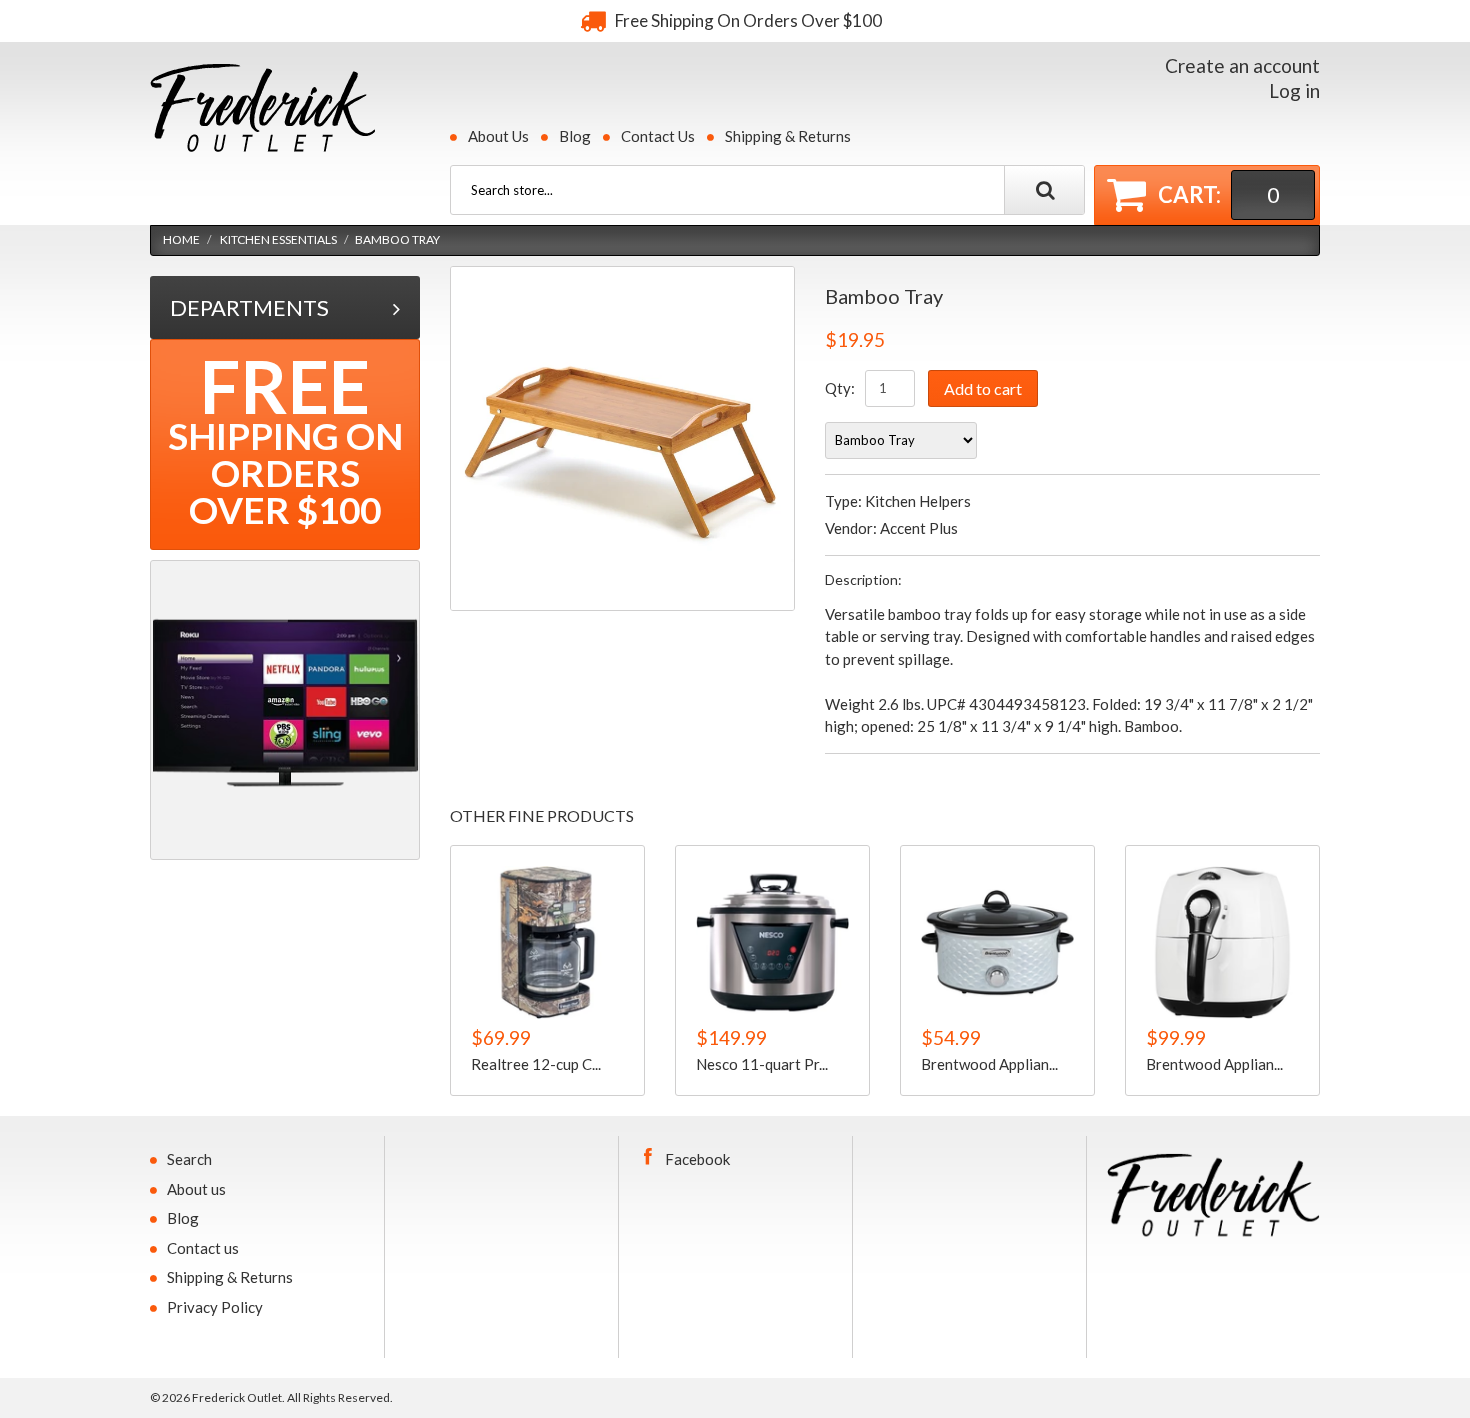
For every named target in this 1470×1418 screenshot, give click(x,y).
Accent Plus (919, 528)
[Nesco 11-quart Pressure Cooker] (772, 942)
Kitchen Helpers (918, 501)
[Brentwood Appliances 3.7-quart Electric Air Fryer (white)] (1222, 942)
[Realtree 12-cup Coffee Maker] (547, 942)
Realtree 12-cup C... (536, 1064)
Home (181, 239)
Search (189, 1159)
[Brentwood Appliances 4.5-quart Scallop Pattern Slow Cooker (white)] (997, 942)
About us (196, 1189)
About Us (498, 136)
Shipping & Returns (788, 136)
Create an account (1242, 65)
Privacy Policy (215, 1307)
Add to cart (983, 388)
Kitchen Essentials (278, 239)
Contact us (203, 1248)
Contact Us (658, 136)
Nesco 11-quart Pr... (762, 1064)
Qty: (840, 388)
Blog (575, 136)
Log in (1294, 90)
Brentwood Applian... (989, 1064)
